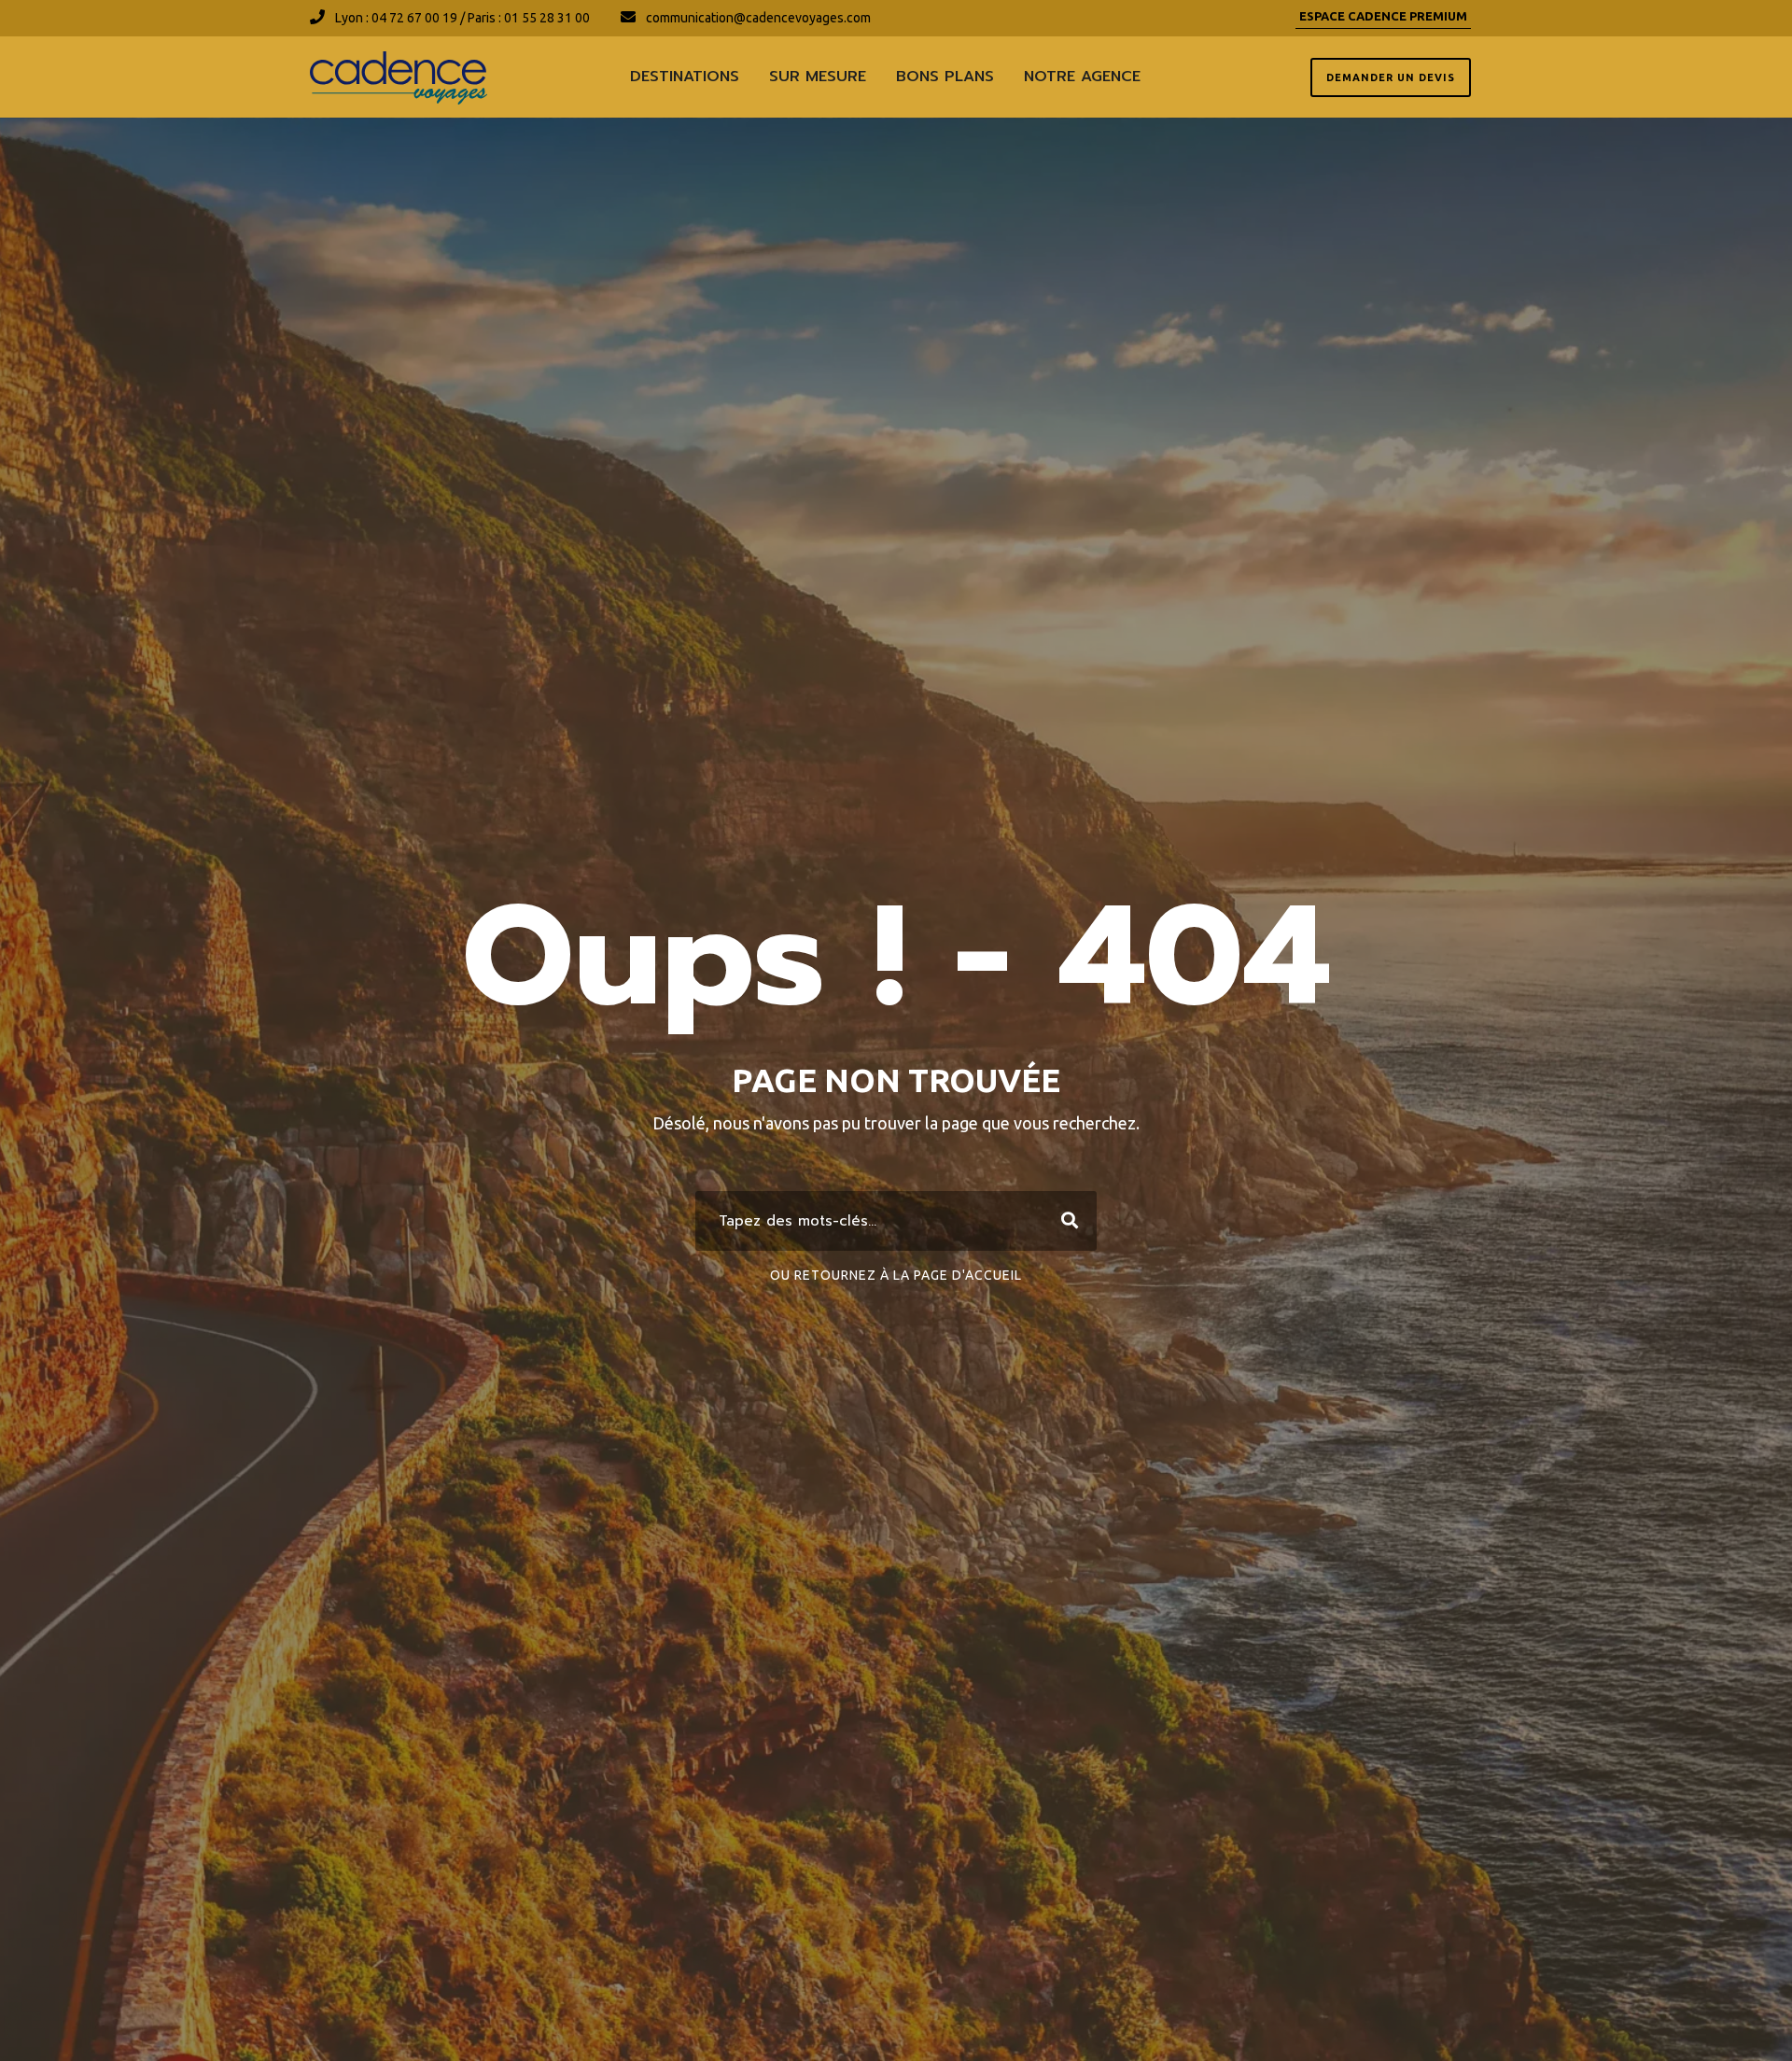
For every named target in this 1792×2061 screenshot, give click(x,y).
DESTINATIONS (685, 77)
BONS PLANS (945, 77)
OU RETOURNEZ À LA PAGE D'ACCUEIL (896, 1275)
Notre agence (1082, 77)
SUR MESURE (818, 77)
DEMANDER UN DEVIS (1391, 77)
